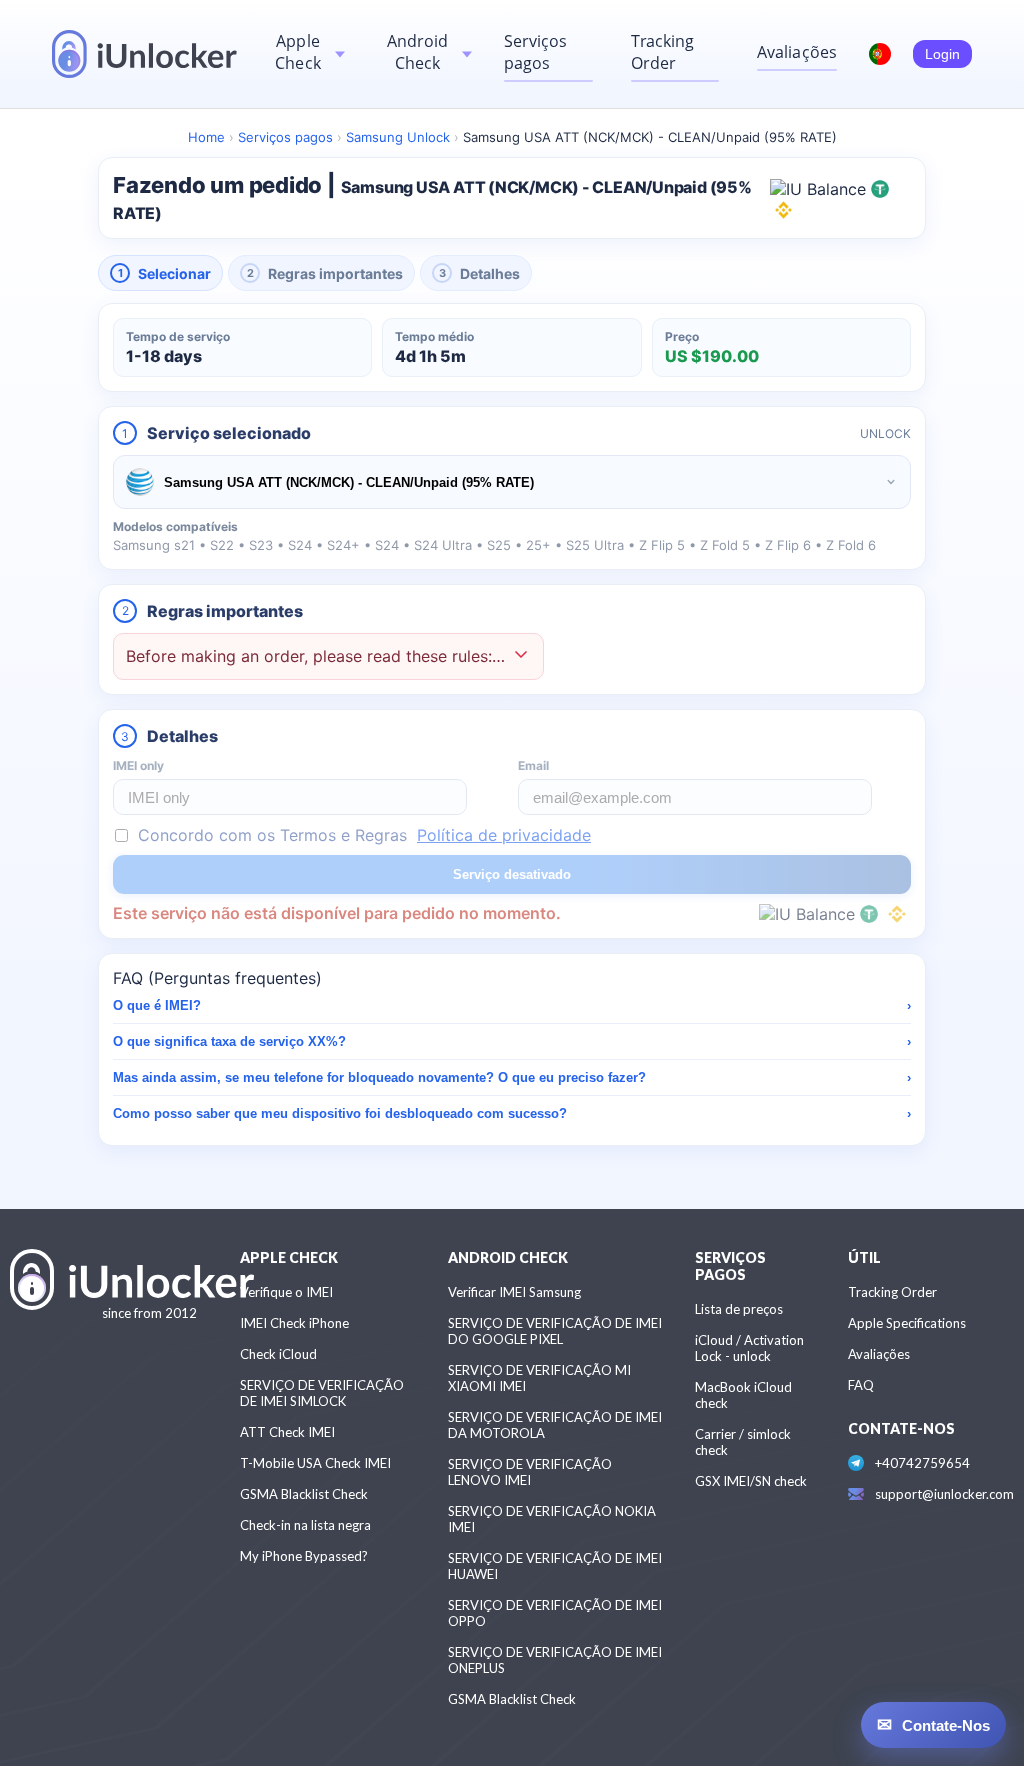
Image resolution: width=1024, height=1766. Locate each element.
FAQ (861, 1385)
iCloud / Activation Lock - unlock (749, 1348)
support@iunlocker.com (944, 1494)
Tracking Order (663, 52)
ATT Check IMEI (287, 1432)
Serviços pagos (536, 52)
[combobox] (512, 482)
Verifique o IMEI (286, 1292)
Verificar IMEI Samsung (514, 1292)
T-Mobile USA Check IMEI (315, 1463)
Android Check (418, 52)
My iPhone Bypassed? (304, 1556)
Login (942, 54)
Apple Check (298, 52)
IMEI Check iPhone (294, 1323)
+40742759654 (922, 1463)
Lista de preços (739, 1309)
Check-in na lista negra (305, 1525)
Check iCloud (278, 1354)
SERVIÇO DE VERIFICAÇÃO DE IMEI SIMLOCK (322, 1393)
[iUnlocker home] (144, 54)
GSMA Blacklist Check (304, 1494)
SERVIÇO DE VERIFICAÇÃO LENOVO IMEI (530, 1472)
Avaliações (797, 52)
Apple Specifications (907, 1323)
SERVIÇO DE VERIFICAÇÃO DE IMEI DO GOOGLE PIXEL (555, 1331)
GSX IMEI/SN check (751, 1481)
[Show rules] (521, 656)
